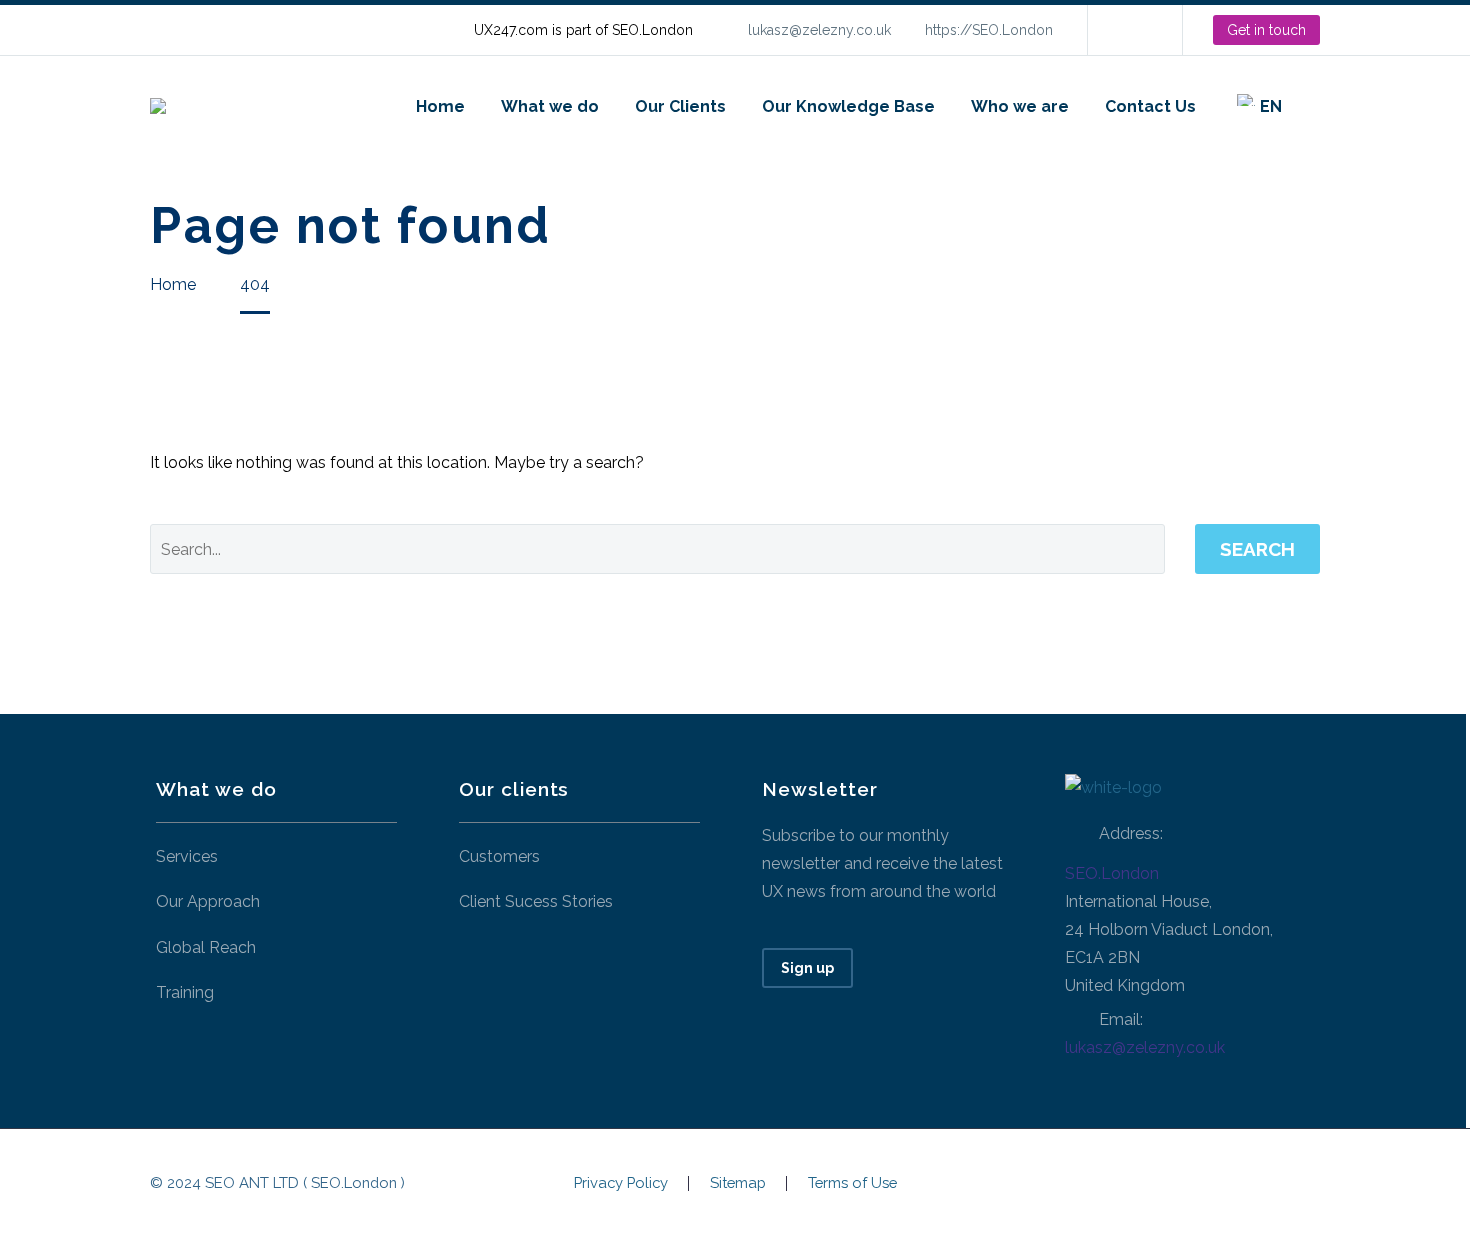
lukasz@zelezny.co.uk (819, 30)
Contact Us (1150, 106)
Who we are (1020, 106)
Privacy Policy (621, 1183)
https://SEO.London (989, 30)
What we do (550, 106)
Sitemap (738, 1183)
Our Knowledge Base (848, 106)
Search (1257, 549)
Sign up (807, 968)
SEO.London (1112, 873)
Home (440, 106)
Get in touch (1266, 30)
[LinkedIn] (1133, 30)
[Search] (1320, 106)
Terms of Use (852, 1183)
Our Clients (680, 106)
